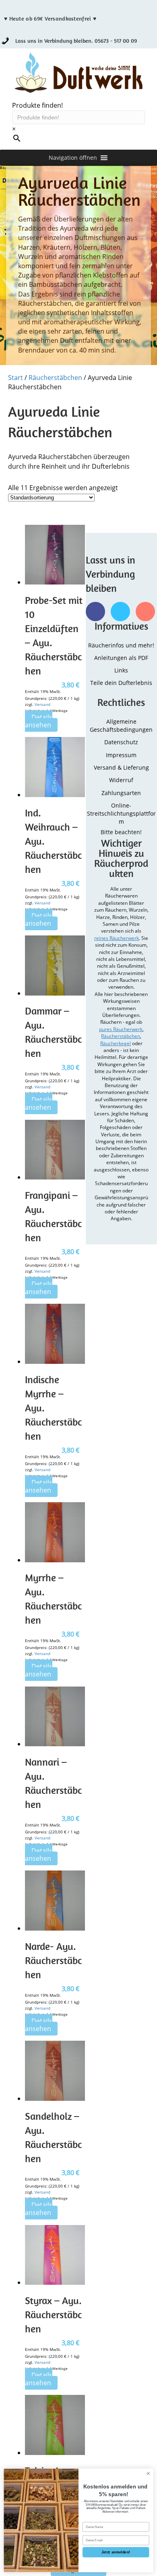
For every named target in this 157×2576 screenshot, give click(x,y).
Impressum (121, 755)
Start (15, 378)
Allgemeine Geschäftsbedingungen (121, 725)
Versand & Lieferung (121, 767)
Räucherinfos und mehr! (121, 645)
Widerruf (121, 780)
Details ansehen (39, 721)
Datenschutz (121, 742)
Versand (42, 704)
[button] (73, 158)
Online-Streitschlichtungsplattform (121, 814)
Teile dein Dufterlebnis (121, 683)
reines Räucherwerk (117, 938)
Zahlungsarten (121, 793)
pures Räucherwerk (121, 1029)
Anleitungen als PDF (121, 658)
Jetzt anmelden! (116, 2552)
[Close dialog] (148, 2473)
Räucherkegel (116, 1043)
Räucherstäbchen (55, 378)
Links (121, 670)
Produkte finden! (37, 105)
